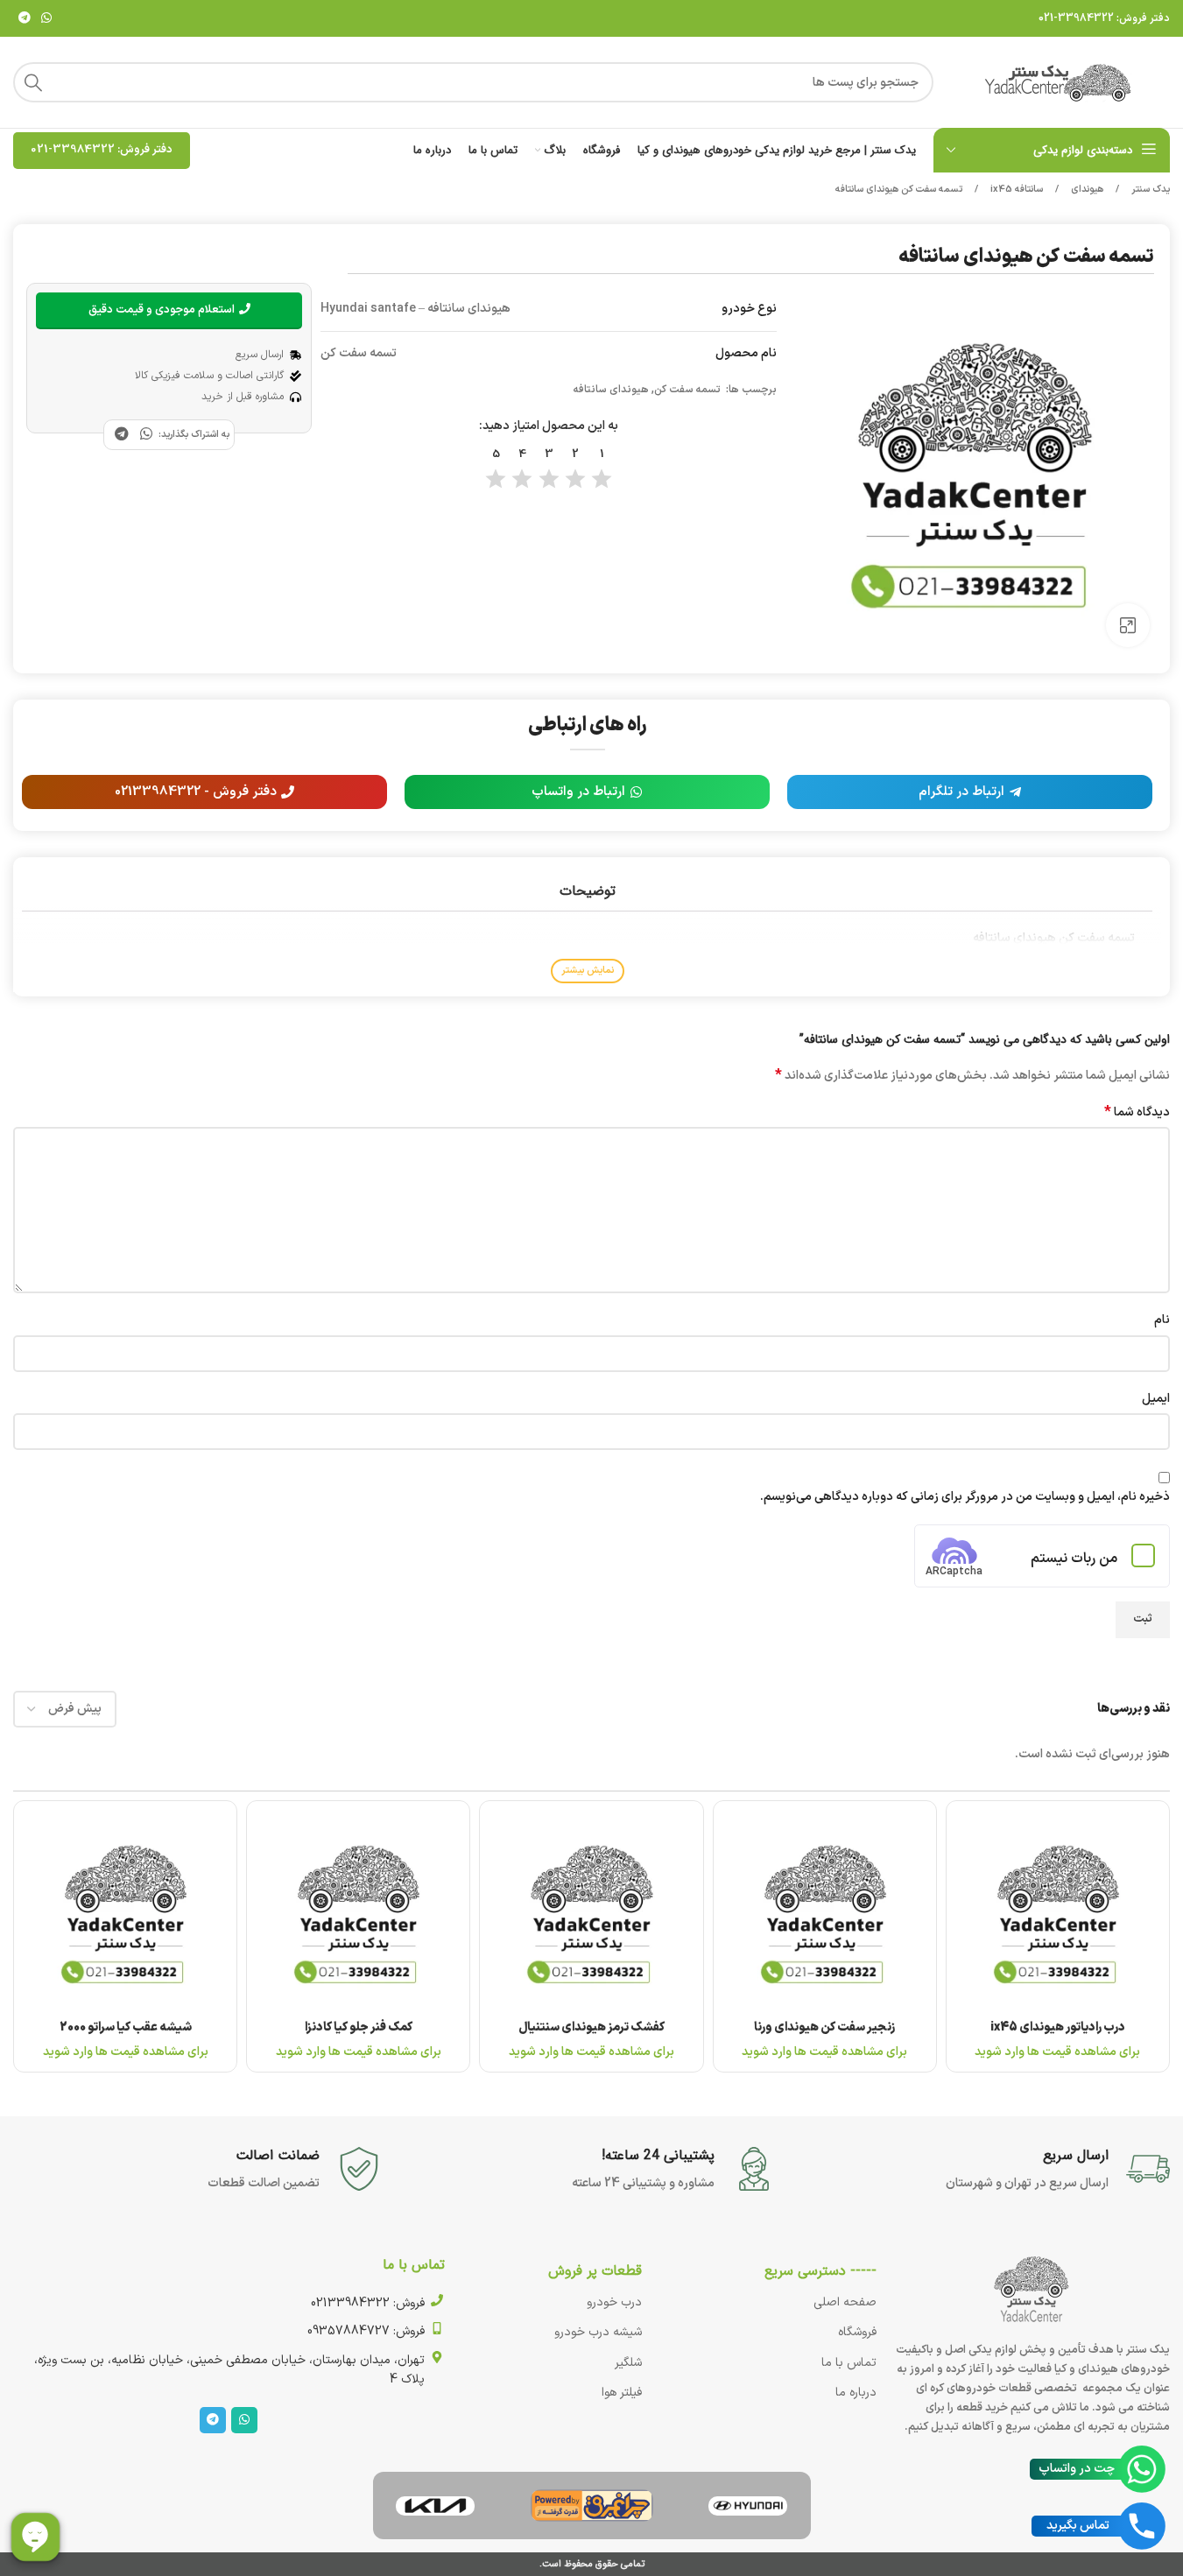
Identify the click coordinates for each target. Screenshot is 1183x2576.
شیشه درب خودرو (598, 2332)
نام (1162, 1320)
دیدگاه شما (1137, 1113)
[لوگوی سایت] (1060, 82)
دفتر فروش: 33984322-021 (1104, 18)
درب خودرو (614, 2302)
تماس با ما (849, 2363)
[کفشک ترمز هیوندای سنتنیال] (591, 1912)
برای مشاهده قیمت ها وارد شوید (1057, 2052)
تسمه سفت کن (689, 390)
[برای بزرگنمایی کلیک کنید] (1128, 625)
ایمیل (1156, 1399)
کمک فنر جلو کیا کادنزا (359, 2027)
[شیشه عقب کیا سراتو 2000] (125, 1912)
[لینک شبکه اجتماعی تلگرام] (25, 19)
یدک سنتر (1149, 190)
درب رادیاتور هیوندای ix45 (1058, 2027)
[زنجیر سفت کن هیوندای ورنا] (825, 1912)
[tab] (587, 891)
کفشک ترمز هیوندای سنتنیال (591, 2027)
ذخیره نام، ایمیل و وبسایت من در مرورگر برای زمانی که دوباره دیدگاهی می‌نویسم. (965, 1497)
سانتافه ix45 (1015, 190)
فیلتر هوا (622, 2393)
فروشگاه (857, 2332)
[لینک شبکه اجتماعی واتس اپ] (46, 19)
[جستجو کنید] (33, 82)
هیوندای (1086, 190)
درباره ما (856, 2393)
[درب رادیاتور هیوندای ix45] (1058, 1912)
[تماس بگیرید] (1142, 2526)
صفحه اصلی (845, 2302)
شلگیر (628, 2363)
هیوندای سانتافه (611, 390)
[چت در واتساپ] (1142, 2469)
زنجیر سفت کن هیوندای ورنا (824, 2027)
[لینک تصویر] (748, 2506)
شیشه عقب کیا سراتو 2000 (126, 2027)
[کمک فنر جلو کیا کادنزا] (358, 1912)
